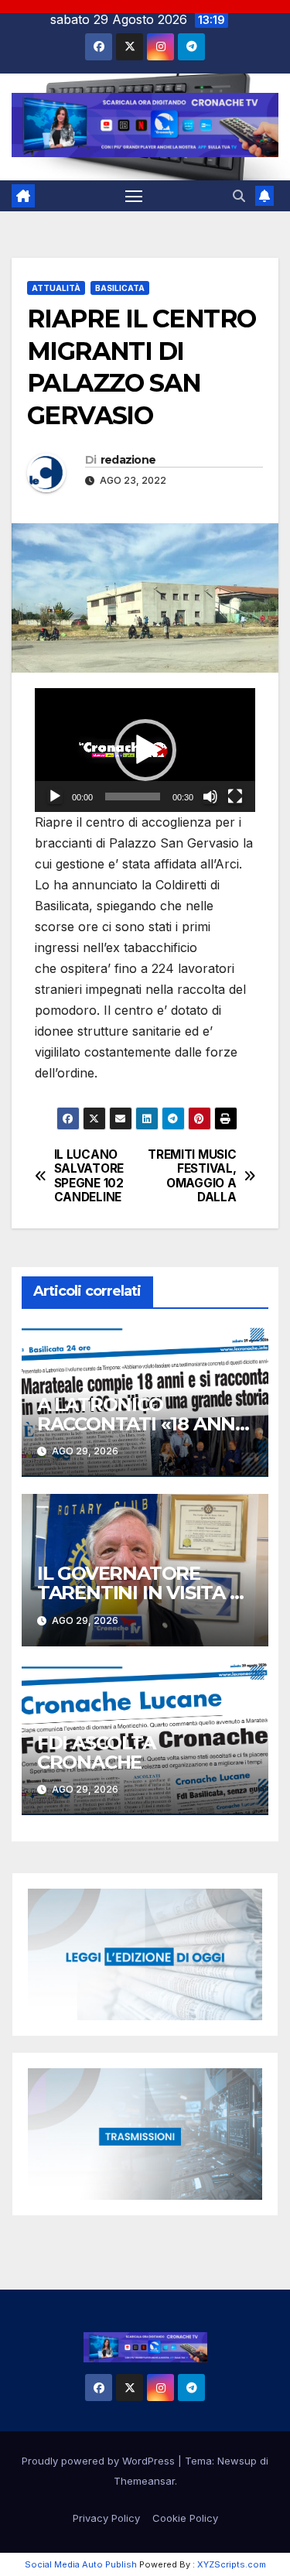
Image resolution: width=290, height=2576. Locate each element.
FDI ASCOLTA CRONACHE (96, 1752)
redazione (128, 460)
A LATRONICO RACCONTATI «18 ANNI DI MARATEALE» (139, 1424)
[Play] (55, 796)
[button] (239, 196)
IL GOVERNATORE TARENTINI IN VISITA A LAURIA (140, 1593)
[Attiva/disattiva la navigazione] (134, 196)
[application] (145, 750)
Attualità (56, 288)
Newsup (237, 2461)
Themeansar (144, 2481)
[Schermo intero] (235, 796)
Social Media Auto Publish (81, 2564)
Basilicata (120, 288)
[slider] (133, 796)
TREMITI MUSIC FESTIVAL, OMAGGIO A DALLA (192, 1176)
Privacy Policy (106, 2518)
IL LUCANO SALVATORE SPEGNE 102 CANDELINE (89, 1176)
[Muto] (210, 796)
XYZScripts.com (232, 2564)
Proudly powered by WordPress (100, 2461)
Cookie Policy (185, 2518)
